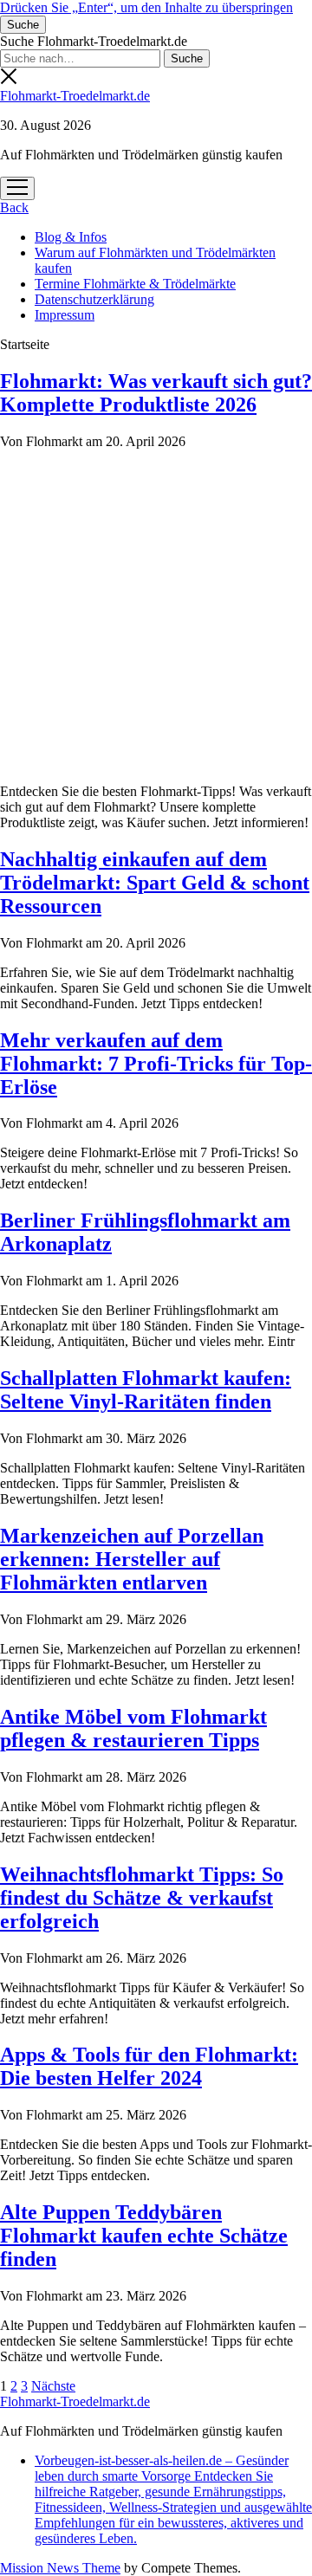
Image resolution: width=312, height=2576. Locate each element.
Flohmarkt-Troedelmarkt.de (75, 96)
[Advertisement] (156, 614)
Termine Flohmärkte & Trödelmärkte (135, 284)
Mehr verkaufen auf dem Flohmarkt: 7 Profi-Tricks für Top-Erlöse (156, 1064)
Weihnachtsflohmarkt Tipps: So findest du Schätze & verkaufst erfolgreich (142, 1898)
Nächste (53, 2386)
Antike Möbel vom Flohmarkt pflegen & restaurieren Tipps (133, 1728)
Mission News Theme (60, 2568)
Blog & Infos (71, 237)
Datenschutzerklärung (94, 299)
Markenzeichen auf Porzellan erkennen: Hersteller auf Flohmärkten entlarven (132, 1559)
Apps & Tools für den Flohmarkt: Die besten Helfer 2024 (149, 2066)
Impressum (65, 315)
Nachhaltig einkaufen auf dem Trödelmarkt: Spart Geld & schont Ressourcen (155, 883)
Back (14, 207)
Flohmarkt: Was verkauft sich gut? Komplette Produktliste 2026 (156, 393)
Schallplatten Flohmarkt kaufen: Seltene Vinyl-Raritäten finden (146, 1390)
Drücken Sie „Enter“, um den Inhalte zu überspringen (146, 7)
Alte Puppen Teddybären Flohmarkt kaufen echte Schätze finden (144, 2236)
